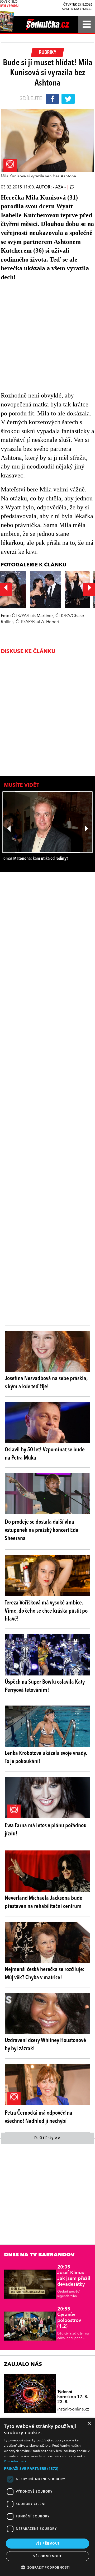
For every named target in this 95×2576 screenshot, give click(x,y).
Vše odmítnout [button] (47, 2556)
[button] (47, 2469)
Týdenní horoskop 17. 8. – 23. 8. (74, 2397)
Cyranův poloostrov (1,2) (69, 2318)
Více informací (15, 2461)
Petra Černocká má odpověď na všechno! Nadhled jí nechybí (39, 2117)
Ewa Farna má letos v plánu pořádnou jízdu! (46, 1830)
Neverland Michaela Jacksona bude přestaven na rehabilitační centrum (44, 1902)
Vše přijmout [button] (48, 2543)
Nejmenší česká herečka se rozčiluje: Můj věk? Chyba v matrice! (45, 1974)
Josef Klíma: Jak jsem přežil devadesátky (74, 2276)
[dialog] (47, 2497)
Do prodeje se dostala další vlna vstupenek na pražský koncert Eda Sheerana (42, 1530)
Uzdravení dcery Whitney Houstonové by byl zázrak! (45, 2045)
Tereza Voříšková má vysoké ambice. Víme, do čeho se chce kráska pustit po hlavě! (46, 1611)
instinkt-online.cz (73, 2409)
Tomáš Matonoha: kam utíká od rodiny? (35, 859)
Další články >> (47, 2138)
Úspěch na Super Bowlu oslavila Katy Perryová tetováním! (45, 1686)
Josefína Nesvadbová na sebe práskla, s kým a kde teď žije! (46, 1383)
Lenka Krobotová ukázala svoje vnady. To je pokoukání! (46, 1757)
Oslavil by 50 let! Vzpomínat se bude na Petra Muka (45, 1454)
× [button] (89, 2424)
